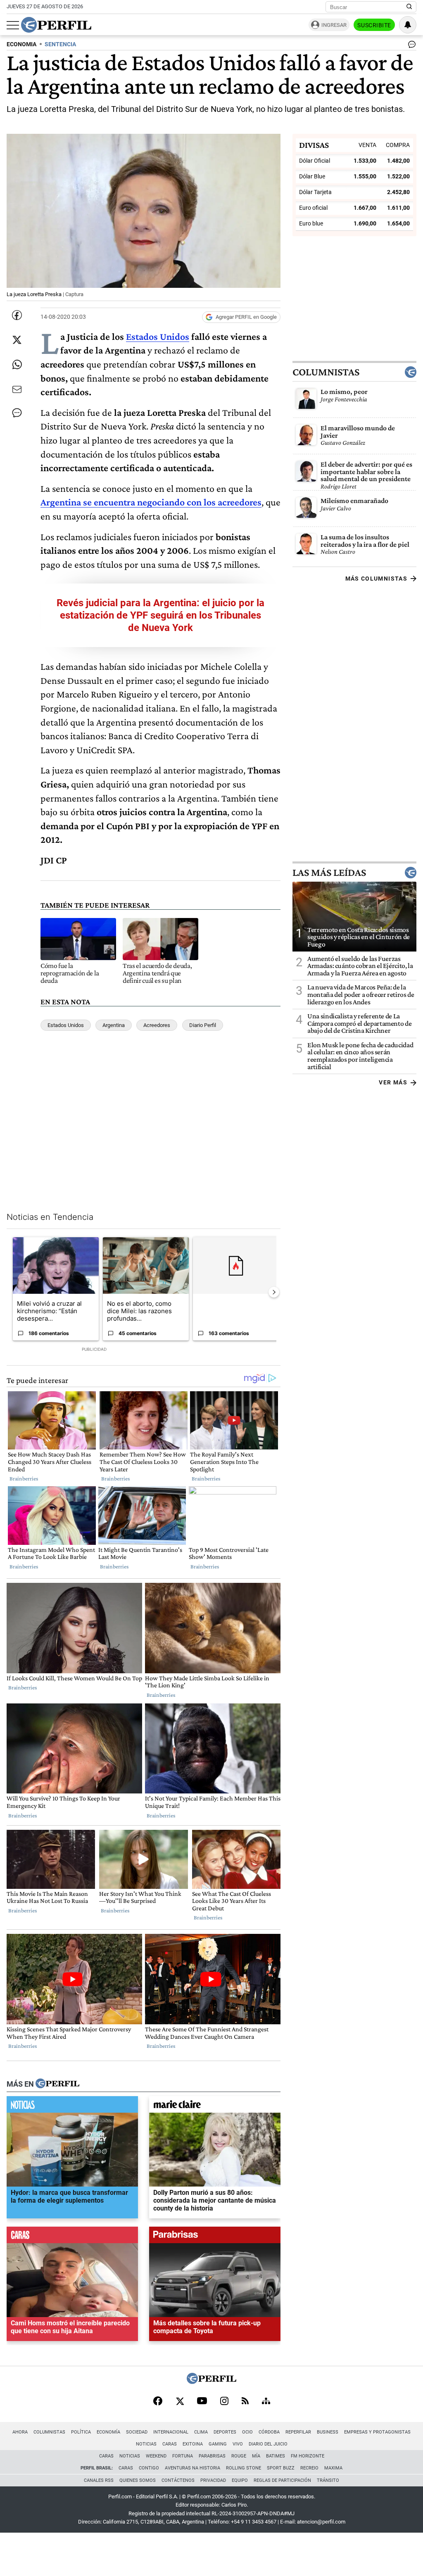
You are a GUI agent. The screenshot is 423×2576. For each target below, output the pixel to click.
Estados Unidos (158, 336)
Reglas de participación (282, 2480)
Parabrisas (212, 2456)
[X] (180, 2402)
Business (328, 2432)
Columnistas (326, 372)
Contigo (149, 2468)
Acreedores (157, 1025)
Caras (170, 2444)
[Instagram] (224, 2402)
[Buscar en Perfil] (409, 7)
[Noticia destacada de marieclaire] (215, 2106)
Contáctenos (178, 2480)
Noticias (146, 2444)
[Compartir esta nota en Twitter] (17, 340)
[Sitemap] (266, 2402)
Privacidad (213, 2480)
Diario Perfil (203, 1025)
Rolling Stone (244, 2468)
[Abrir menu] (13, 25)
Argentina (114, 1025)
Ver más (393, 1082)
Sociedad (137, 2432)
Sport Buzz (281, 2468)
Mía (256, 2456)
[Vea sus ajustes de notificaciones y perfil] (408, 25)
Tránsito (328, 2480)
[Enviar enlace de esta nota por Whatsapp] (17, 365)
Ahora (20, 2432)
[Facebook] (158, 2402)
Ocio (247, 2432)
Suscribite (374, 25)
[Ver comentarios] (410, 46)
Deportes (225, 2432)
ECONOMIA (21, 44)
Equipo (240, 2480)
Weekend (156, 2456)
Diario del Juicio (268, 2444)
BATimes (276, 2456)
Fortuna (183, 2456)
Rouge (239, 2456)
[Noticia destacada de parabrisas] (215, 2237)
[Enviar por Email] (17, 389)
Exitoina (193, 2444)
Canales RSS (99, 2480)
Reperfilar (298, 2432)
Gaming (218, 2444)
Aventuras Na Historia (192, 2468)
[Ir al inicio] (56, 25)
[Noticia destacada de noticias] (72, 2106)
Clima (201, 2432)
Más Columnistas (376, 579)
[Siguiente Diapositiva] (274, 1292)
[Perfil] (57, 2084)
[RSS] (245, 2402)
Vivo (238, 2444)
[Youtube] (202, 2402)
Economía (108, 2432)
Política (81, 2432)
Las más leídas (329, 873)
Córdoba (269, 2432)
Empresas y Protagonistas (377, 2432)
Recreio (309, 2468)
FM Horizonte (308, 2456)
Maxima (333, 2468)
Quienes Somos (138, 2480)
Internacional (171, 2432)
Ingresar (334, 25)
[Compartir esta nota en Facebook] (17, 315)
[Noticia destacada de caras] (72, 2237)
